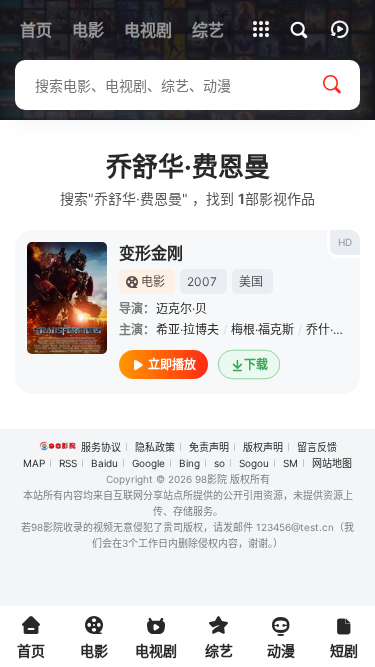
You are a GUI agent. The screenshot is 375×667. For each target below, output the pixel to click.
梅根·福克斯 (262, 329)
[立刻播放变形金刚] (67, 298)
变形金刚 (151, 253)
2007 (202, 281)
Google (148, 463)
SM (290, 463)
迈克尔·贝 (181, 308)
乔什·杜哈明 (337, 329)
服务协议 (101, 447)
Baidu (104, 463)
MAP (34, 463)
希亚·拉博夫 (187, 329)
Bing (189, 463)
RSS (68, 463)
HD (345, 242)
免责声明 (209, 447)
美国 (251, 281)
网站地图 (332, 463)
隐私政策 (155, 447)
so (219, 463)
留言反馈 (317, 447)
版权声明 (263, 447)
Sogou (254, 463)
